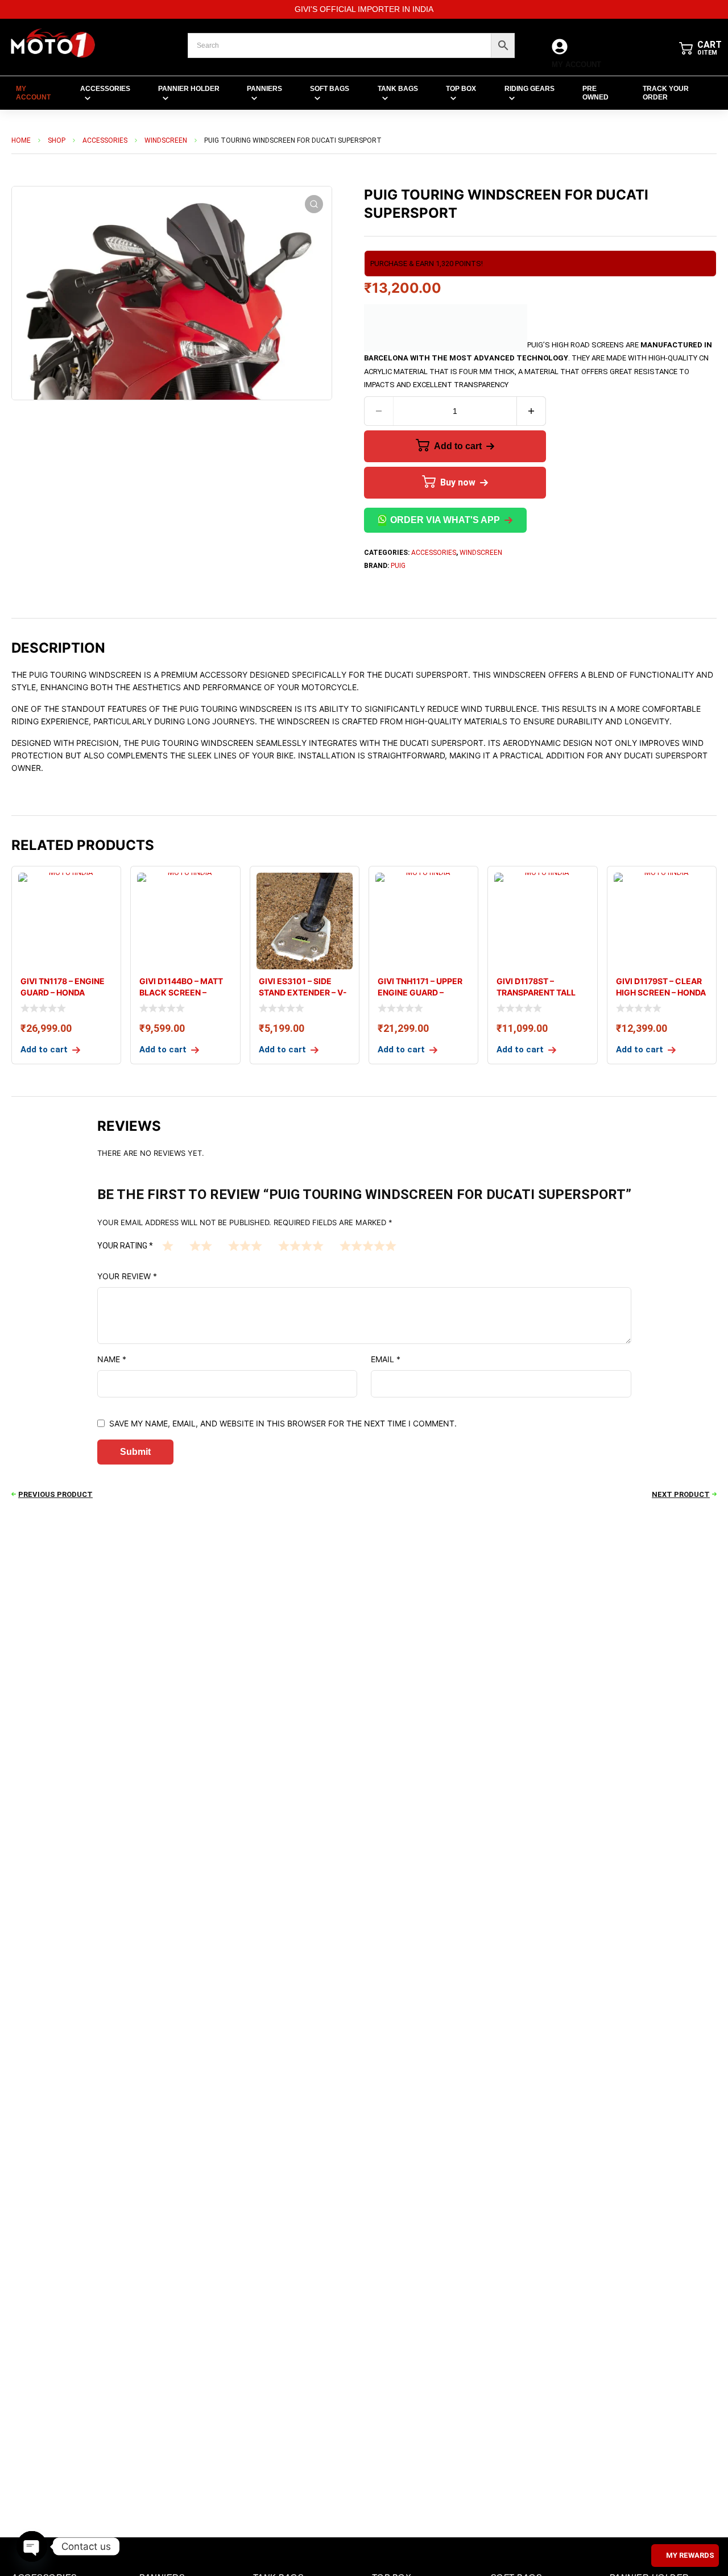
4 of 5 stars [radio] (301, 1245)
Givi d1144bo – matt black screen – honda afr (181, 992)
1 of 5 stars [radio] (168, 1245)
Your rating (125, 1246)
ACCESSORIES (105, 140)
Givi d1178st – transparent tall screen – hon (536, 992)
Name (112, 1359)
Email (386, 1359)
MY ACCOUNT (576, 65)
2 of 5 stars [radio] (201, 1245)
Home (21, 140)
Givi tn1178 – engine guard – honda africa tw (63, 992)
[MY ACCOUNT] (560, 47)
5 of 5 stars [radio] (368, 1245)
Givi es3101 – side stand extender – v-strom (303, 992)
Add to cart (458, 446)
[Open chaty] (32, 2546)
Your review (127, 1276)
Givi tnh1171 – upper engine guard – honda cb (420, 992)
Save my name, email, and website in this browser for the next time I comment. (283, 1423)
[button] (314, 204)
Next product (681, 1494)
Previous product (55, 1494)
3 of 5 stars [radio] (245, 1245)
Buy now (458, 482)
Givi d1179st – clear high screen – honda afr (661, 992)
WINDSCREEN (166, 140)
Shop (57, 140)
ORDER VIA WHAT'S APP (445, 520)
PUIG (398, 566)
